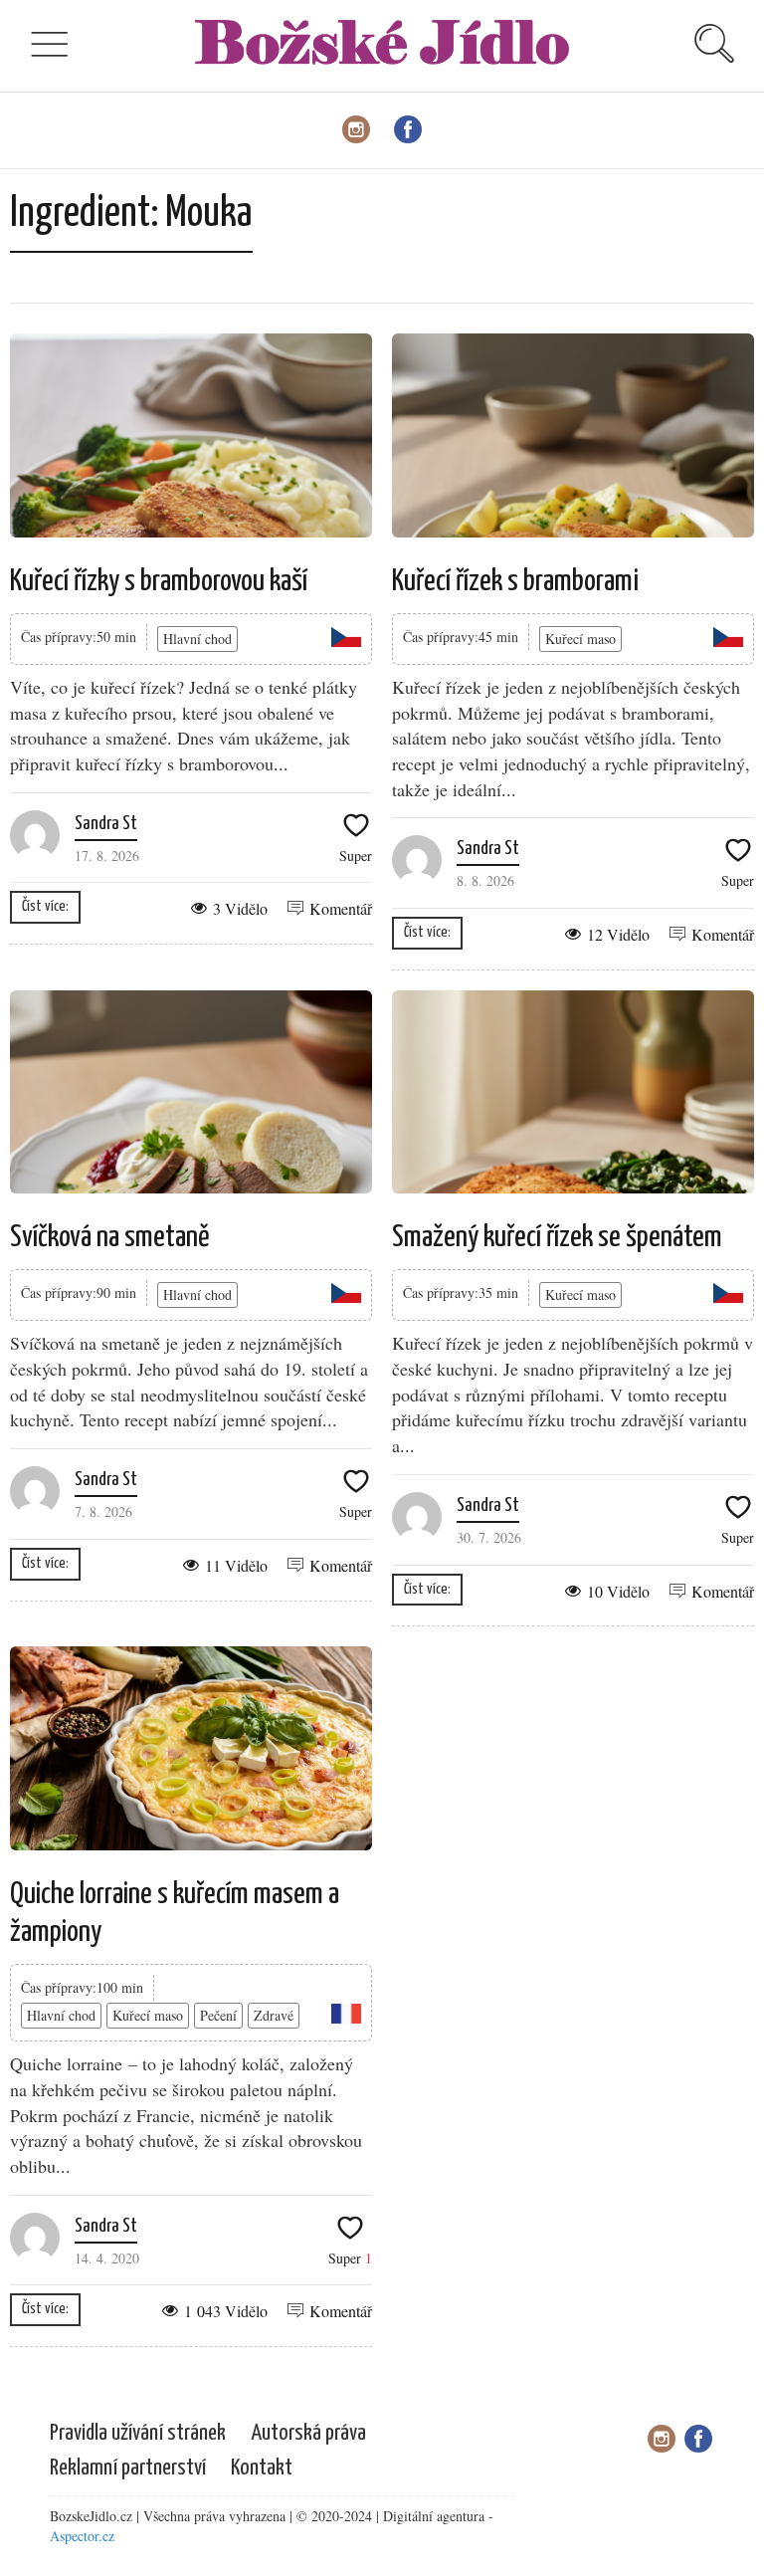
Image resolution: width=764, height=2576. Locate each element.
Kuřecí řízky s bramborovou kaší (159, 581)
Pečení (218, 2015)
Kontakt (262, 2468)
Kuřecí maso (580, 639)
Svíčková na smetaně (110, 1237)
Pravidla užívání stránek (138, 2433)
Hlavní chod (197, 639)
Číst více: (45, 906)
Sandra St (106, 824)
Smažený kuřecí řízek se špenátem (557, 1237)
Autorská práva (308, 2433)
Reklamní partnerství (128, 2468)
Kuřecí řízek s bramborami (515, 581)
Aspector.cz (82, 2536)
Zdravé (274, 2015)
